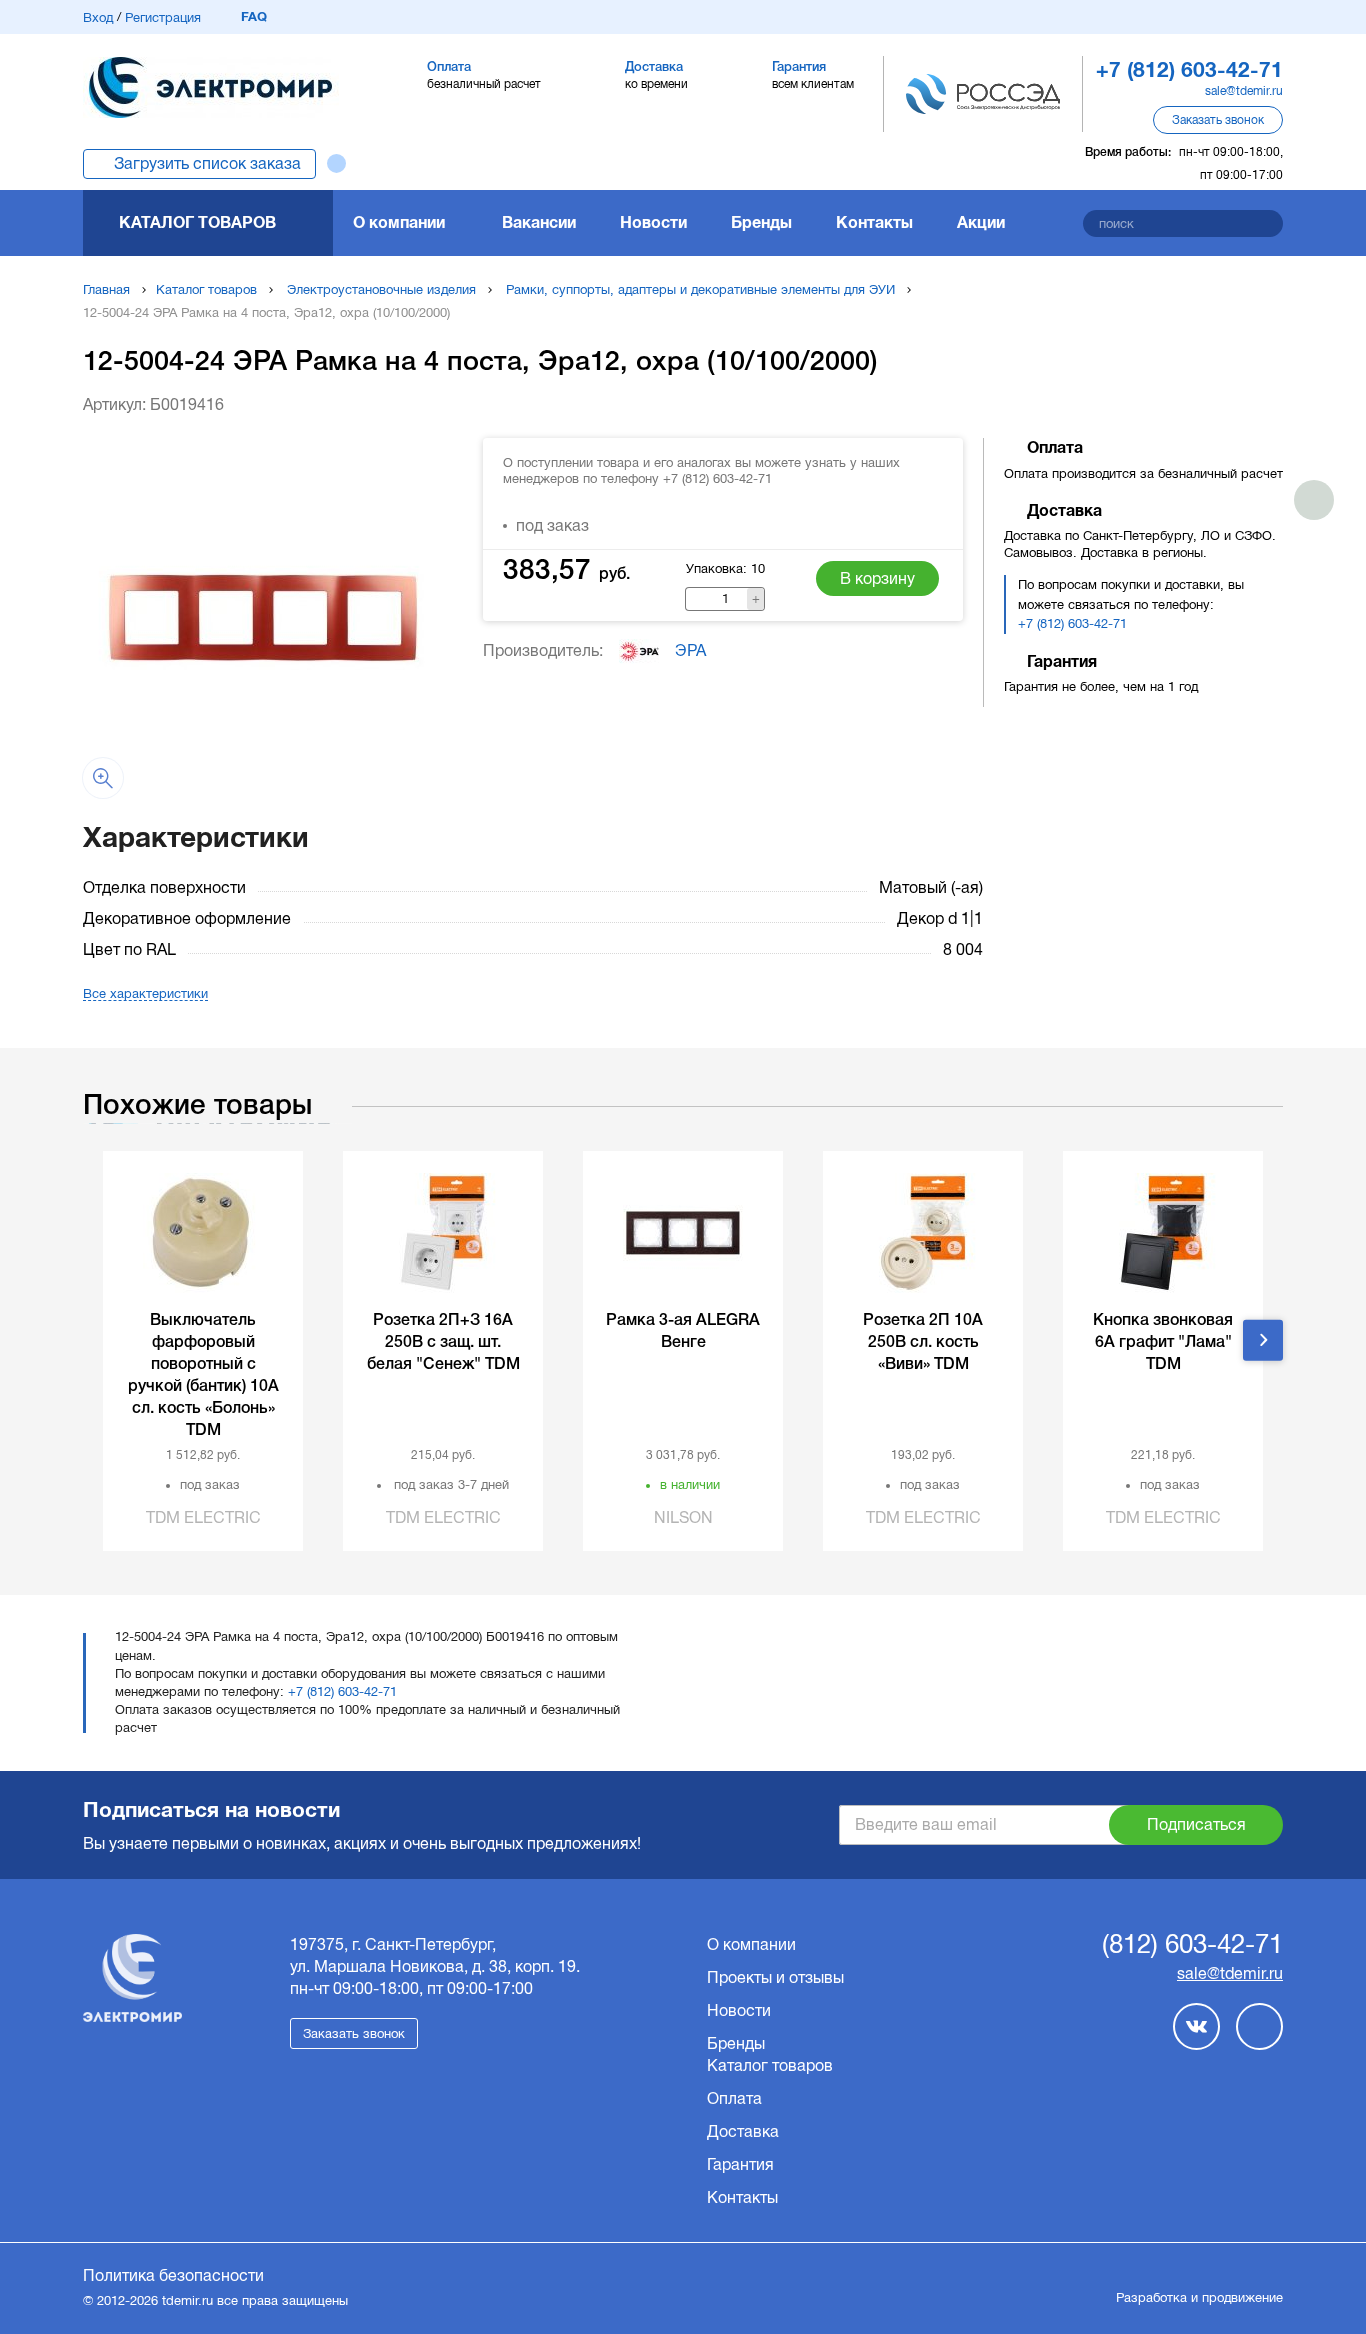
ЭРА (690, 650)
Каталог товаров (197, 222)
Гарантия (740, 2164)
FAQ (254, 16)
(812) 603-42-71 (1192, 1945)
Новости (653, 222)
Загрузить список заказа (207, 163)
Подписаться (1196, 1824)
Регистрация (163, 17)
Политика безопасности (173, 2275)
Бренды (761, 222)
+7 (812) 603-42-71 (1072, 623)
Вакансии (539, 222)
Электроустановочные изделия (381, 289)
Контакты (874, 222)
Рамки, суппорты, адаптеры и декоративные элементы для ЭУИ (700, 289)
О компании (399, 222)
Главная (106, 289)
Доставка (743, 2131)
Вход (98, 17)
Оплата (734, 2098)
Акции (981, 222)
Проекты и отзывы (775, 1977)
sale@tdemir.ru (1244, 91)
